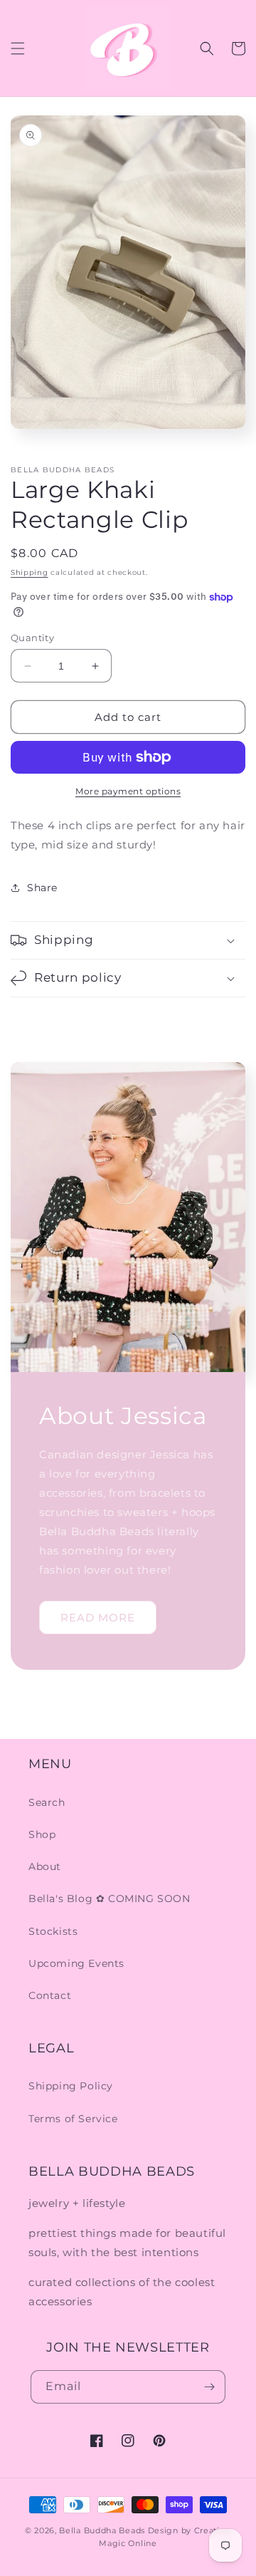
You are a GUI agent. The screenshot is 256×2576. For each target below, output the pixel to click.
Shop (42, 1834)
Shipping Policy (71, 2086)
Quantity (32, 638)
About (45, 1866)
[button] (18, 48)
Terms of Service (73, 2119)
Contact (50, 1995)
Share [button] (42, 888)
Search (47, 1802)
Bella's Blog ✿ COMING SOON (110, 1899)
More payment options (128, 791)
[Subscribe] (209, 2387)
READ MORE (98, 1617)
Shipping (30, 572)
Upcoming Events (76, 1963)
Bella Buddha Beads (102, 2530)
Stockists (53, 1931)
